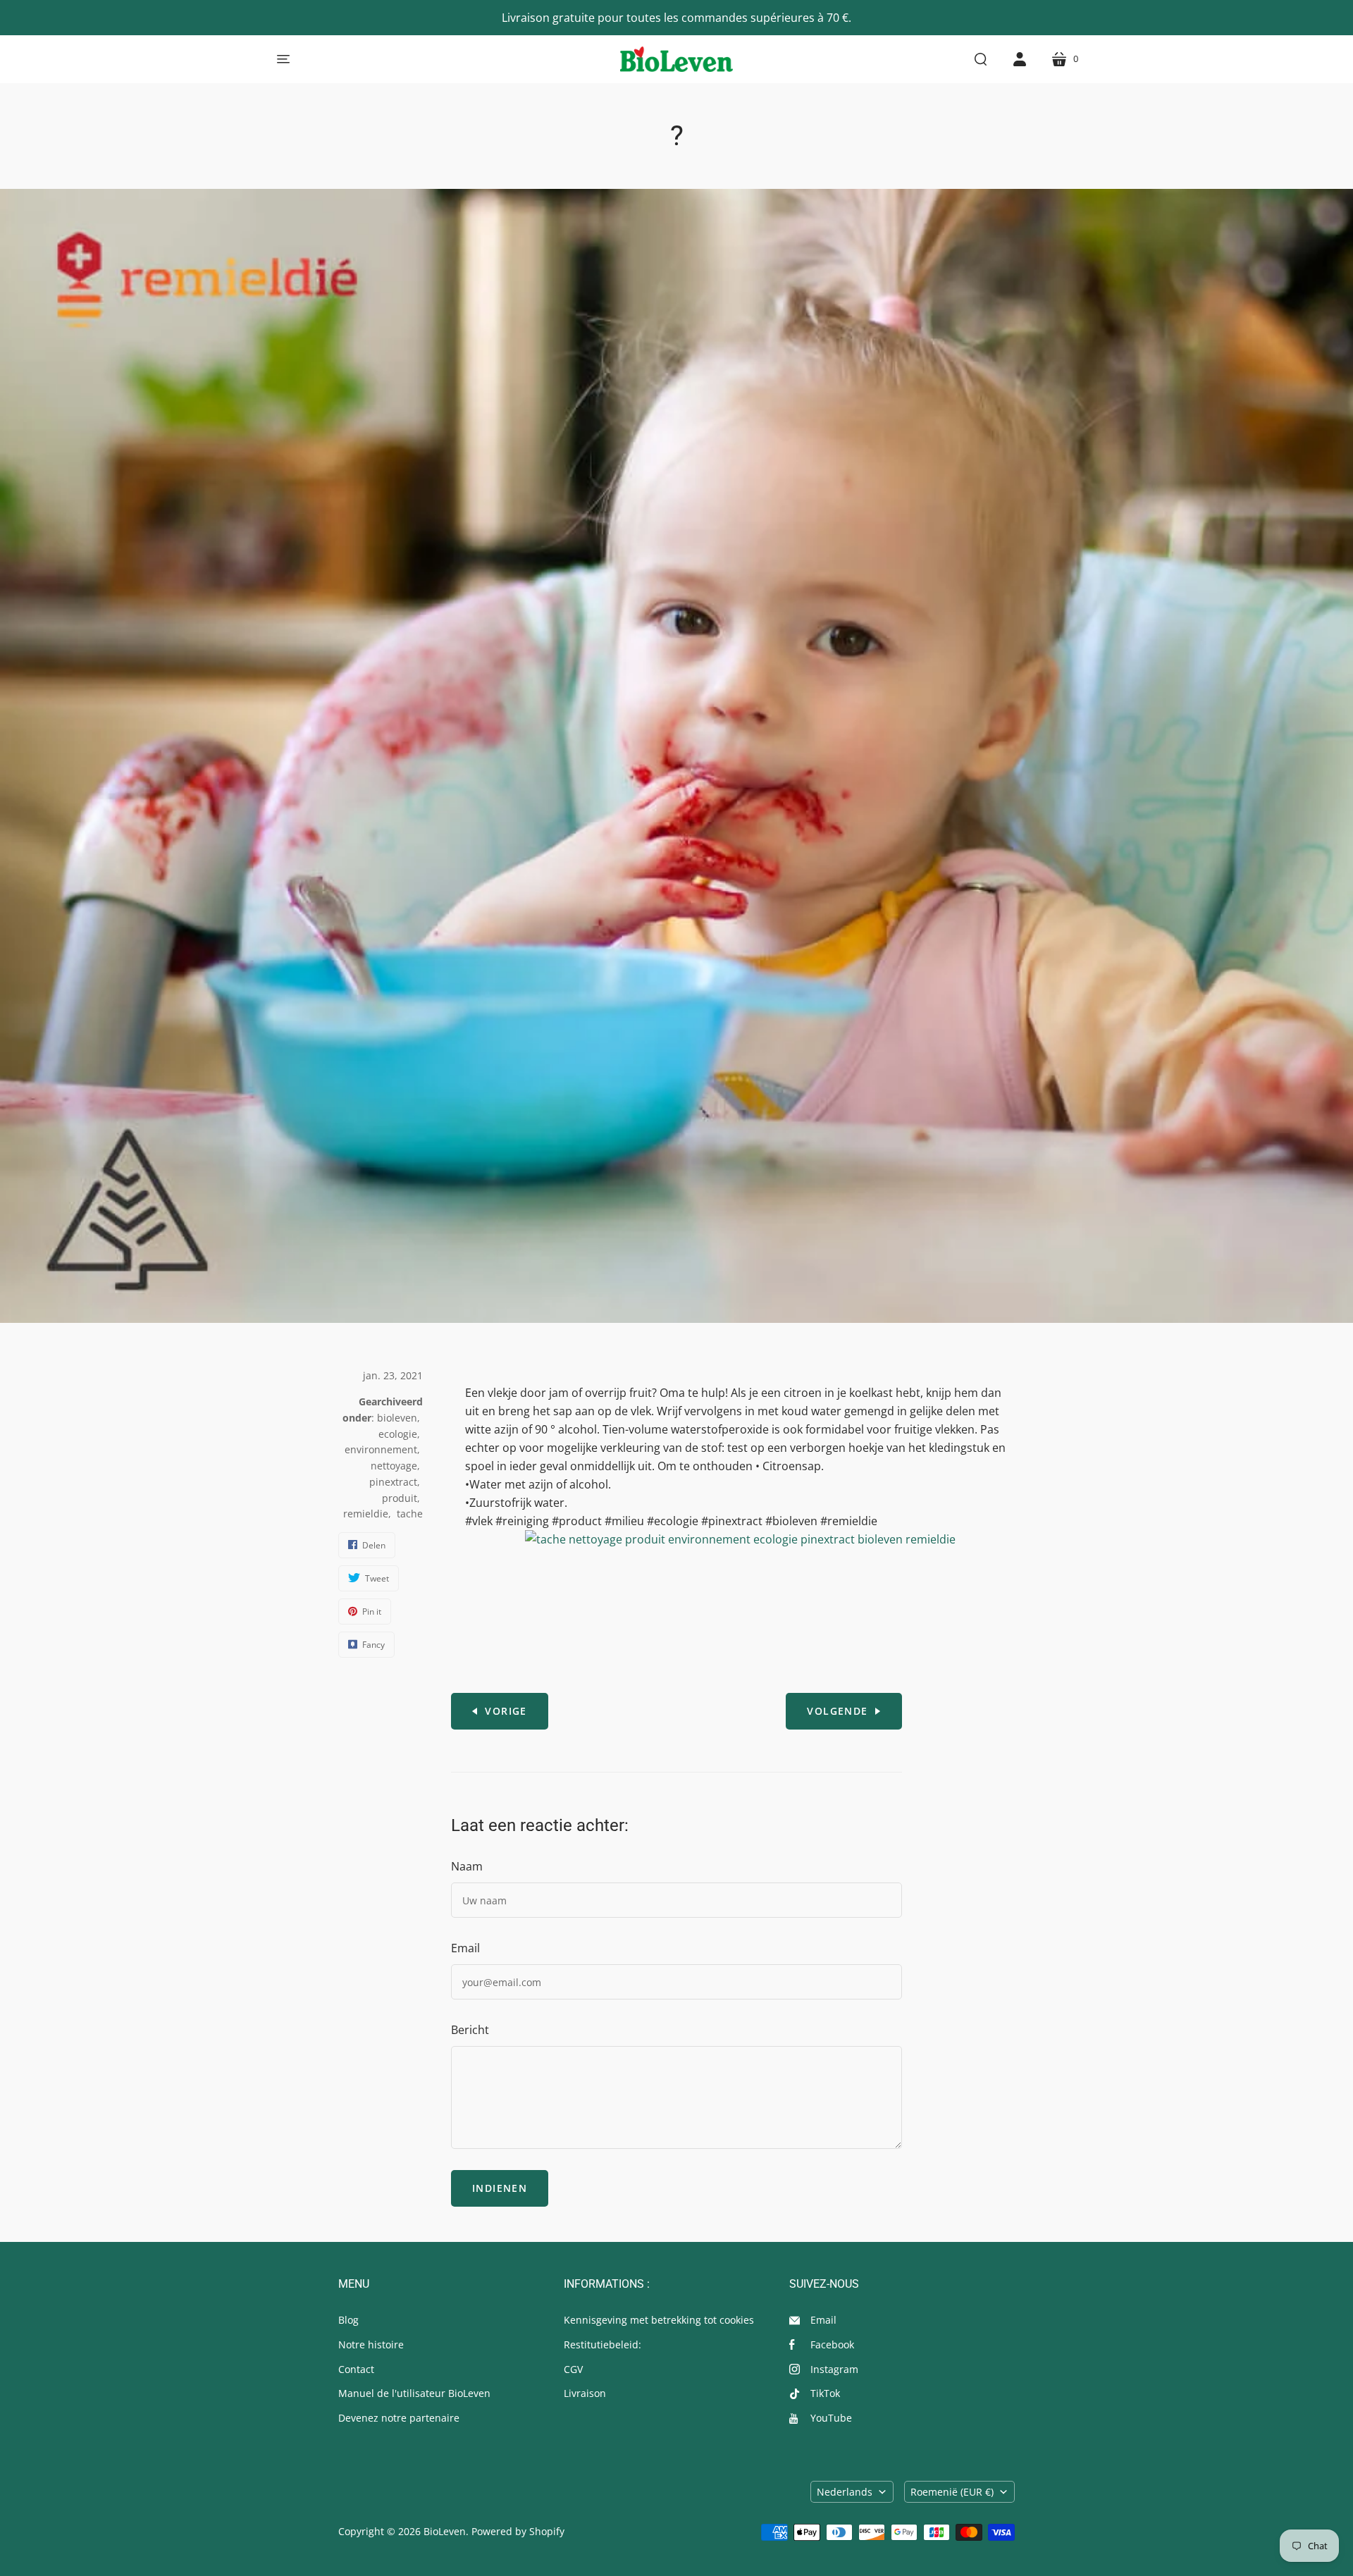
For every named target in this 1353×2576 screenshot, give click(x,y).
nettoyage (394, 1466)
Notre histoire (371, 2344)
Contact (356, 2369)
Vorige (506, 1711)
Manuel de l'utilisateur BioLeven (414, 2393)
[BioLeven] (676, 59)
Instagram (834, 2369)
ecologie (398, 1434)
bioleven (397, 1418)
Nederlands (845, 2492)
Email (465, 1948)
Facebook (832, 2344)
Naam (467, 1866)
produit (400, 1498)
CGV (573, 2369)
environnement (381, 1449)
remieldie (366, 1514)
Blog (348, 2320)
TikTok (825, 2393)
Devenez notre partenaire (399, 2418)
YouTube (831, 2418)
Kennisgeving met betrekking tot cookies (659, 2320)
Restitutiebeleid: (603, 2344)
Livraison (585, 2393)
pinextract (393, 1482)
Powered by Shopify (518, 2531)
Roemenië (952, 2492)
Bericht (470, 2030)
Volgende (837, 1711)
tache (410, 1514)
